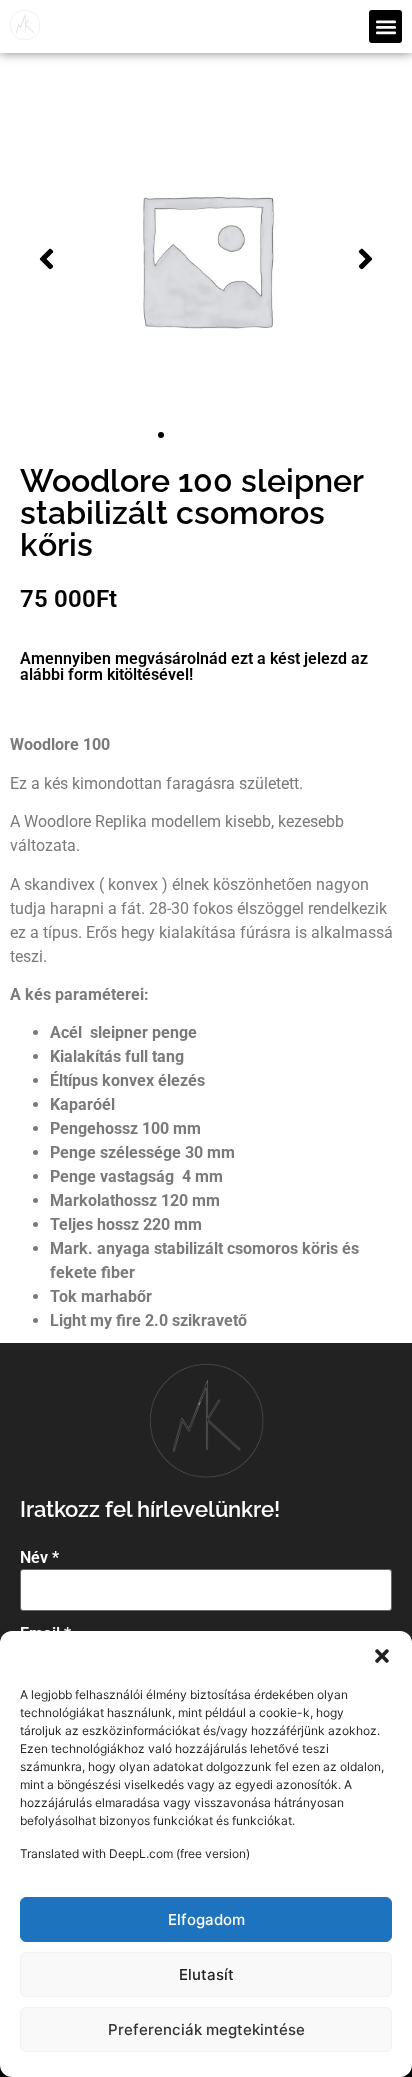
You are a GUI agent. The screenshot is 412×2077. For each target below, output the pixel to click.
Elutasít (206, 1974)
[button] (382, 1656)
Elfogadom (206, 1919)
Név (39, 1558)
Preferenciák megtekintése (206, 2029)
